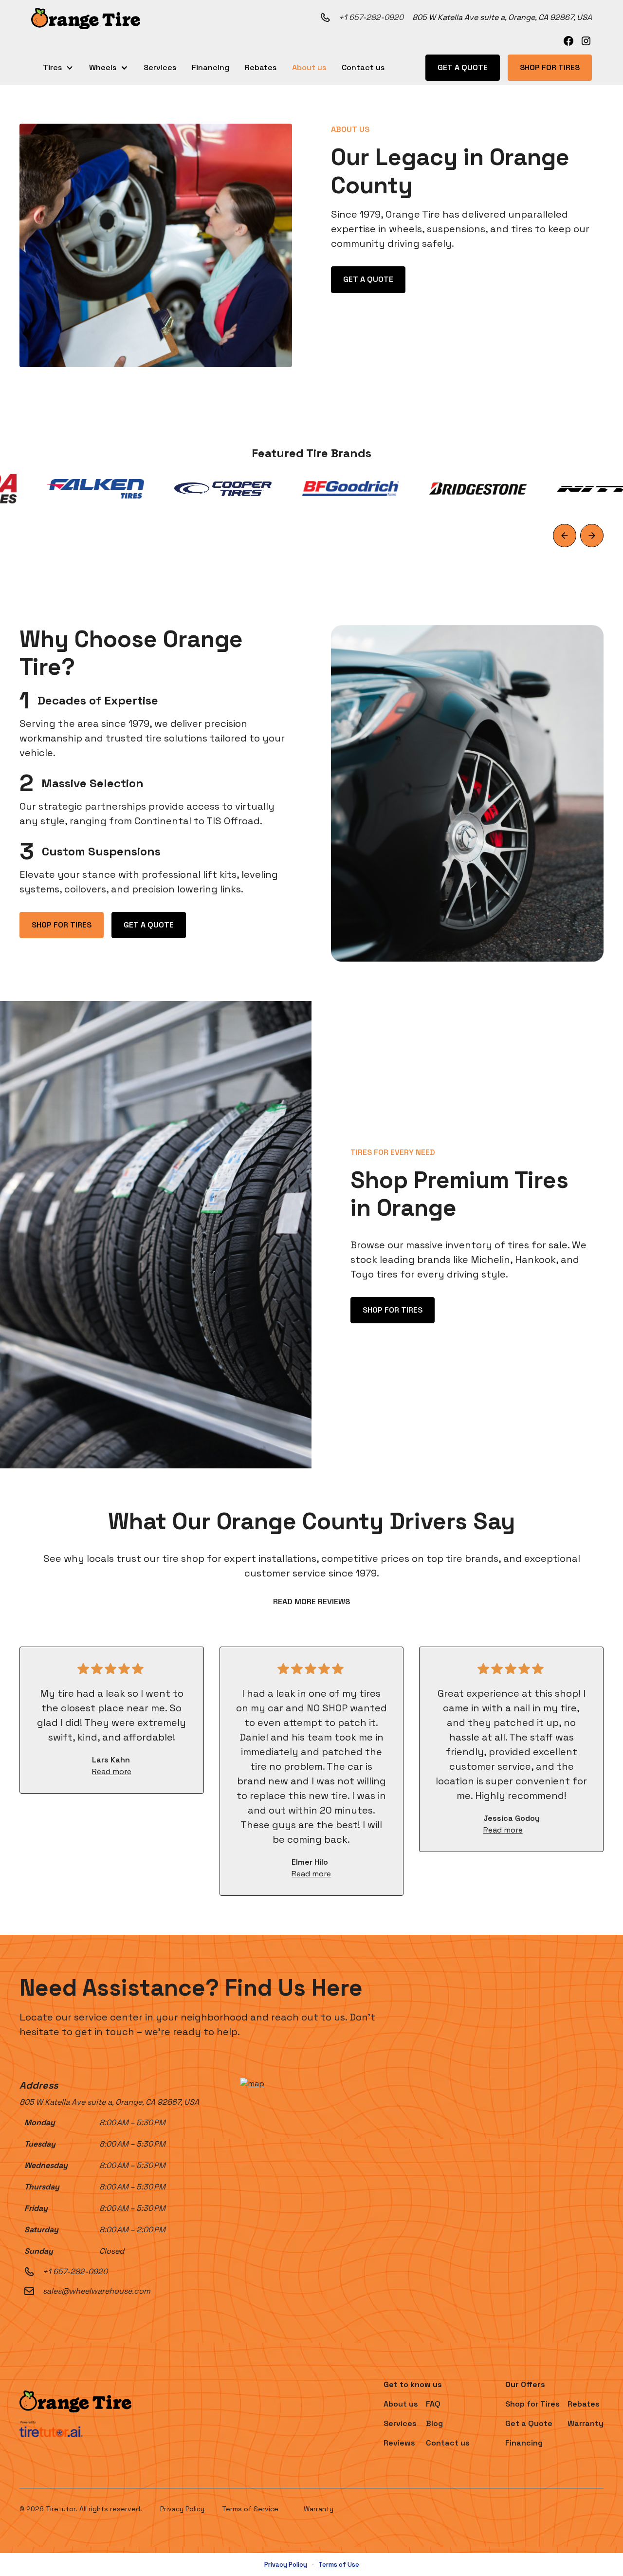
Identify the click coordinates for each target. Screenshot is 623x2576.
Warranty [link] (586, 2423)
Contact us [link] (363, 67)
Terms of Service (250, 2509)
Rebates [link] (261, 67)
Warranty (319, 2509)
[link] (568, 41)
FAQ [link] (433, 2404)
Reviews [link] (399, 2443)
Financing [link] (211, 67)
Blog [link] (434, 2423)
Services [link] (160, 67)
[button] (86, 19)
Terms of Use (339, 2565)
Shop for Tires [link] (532, 2404)
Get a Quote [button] (463, 67)
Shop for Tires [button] (550, 67)
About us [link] (309, 67)
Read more (112, 1771)
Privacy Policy (182, 2509)
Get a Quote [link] (529, 2423)
